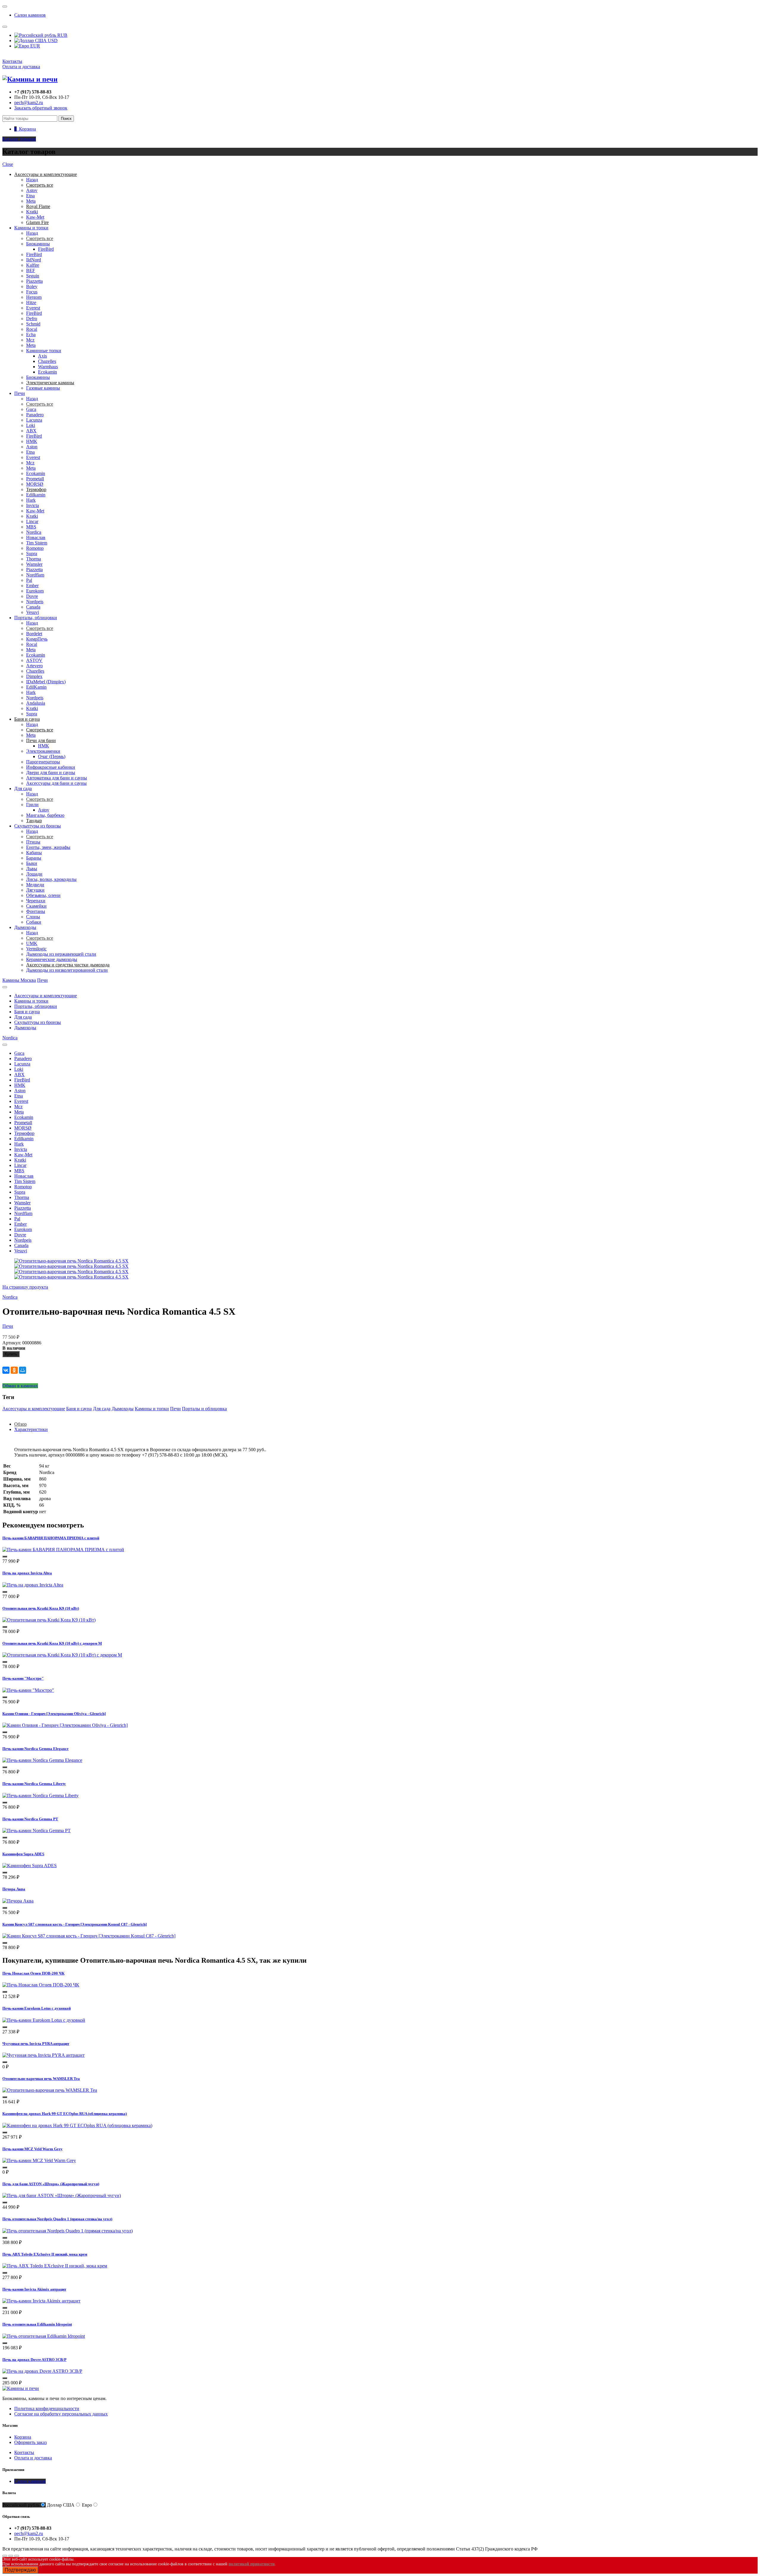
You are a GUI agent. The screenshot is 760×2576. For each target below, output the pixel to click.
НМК (32, 441)
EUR (35, 46)
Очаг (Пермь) (52, 756)
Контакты (12, 61)
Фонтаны (36, 911)
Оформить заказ (30, 2442)
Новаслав (36, 537)
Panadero (35, 415)
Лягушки (35, 890)
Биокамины (38, 244)
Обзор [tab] (20, 1424)
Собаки (34, 922)
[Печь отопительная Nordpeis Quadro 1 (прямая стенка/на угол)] (68, 2231)
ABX (31, 431)
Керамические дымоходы (52, 959)
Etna (30, 196)
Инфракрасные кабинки (51, 767)
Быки (32, 863)
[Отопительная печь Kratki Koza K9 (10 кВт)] (49, 1620)
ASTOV (34, 660)
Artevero (34, 666)
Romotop (35, 548)
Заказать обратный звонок (41, 108)
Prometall (35, 479)
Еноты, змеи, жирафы (48, 847)
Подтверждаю (20, 2570)
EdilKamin (36, 687)
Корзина (23, 2437)
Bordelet (34, 634)
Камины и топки (31, 228)
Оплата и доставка (21, 67)
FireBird (46, 249)
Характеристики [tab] (31, 1429)
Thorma (34, 559)
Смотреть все (40, 238)
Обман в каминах (20, 1386)
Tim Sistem (37, 543)
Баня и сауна (27, 1012)
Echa (31, 335)
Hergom (34, 297)
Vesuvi (33, 612)
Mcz (30, 340)
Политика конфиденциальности (47, 2409)
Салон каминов (30, 15)
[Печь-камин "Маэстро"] (28, 1690)
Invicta (33, 505)
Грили (32, 805)
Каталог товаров (19, 139)
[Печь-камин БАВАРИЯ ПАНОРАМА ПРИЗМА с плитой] (63, 1550)
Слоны (33, 917)
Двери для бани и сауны (51, 772)
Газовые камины (43, 388)
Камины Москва (19, 980)
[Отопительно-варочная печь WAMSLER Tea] (50, 2090)
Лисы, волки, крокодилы (51, 879)
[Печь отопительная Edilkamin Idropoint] (44, 2336)
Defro (32, 319)
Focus (32, 292)
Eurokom (35, 591)
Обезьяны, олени (43, 895)
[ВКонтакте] (6, 1370)
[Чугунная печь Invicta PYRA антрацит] (43, 2055)
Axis (42, 356)
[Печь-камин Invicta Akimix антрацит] (41, 2301)
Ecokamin (47, 372)
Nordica (34, 532)
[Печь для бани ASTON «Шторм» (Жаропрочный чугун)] (62, 2195)
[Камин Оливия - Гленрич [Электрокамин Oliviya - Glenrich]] (65, 1725)
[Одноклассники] (14, 1370)
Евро (87, 2505)
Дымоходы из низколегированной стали (67, 970)
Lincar (32, 521)
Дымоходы (25, 927)
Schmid (33, 324)
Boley (32, 286)
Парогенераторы (43, 762)
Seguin (33, 276)
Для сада (23, 788)
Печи (20, 393)
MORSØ (35, 484)
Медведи (35, 885)
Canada (33, 607)
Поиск (66, 119)
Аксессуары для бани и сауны (56, 783)
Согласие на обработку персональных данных (61, 2414)
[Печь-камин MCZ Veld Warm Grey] (39, 2160)
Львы (32, 869)
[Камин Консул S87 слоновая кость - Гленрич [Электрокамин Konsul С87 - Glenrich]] (89, 1936)
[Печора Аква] (18, 1901)
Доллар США (61, 2505)
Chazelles (47, 361)
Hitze (31, 302)
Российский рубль (21, 2505)
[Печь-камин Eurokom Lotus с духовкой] (44, 2020)
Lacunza (34, 420)
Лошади (34, 874)
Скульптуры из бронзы (38, 826)
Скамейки (36, 906)
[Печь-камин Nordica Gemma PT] (37, 1831)
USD (52, 41)
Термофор (24, 1133)
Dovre (32, 596)
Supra (32, 554)
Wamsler (34, 564)
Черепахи (36, 901)
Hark (31, 500)
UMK (32, 943)
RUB (62, 35)
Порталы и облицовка (204, 1409)
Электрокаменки (43, 751)
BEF (31, 270)
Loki (31, 425)
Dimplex (34, 676)
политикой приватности (252, 2564)
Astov (32, 190)
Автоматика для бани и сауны (57, 778)
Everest (33, 308)
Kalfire (33, 265)
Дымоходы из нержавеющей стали (61, 954)
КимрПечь (37, 639)
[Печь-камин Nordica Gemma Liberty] (41, 1796)
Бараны (34, 858)
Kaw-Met (35, 217)
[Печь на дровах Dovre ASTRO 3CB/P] (42, 2371)
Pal (29, 580)
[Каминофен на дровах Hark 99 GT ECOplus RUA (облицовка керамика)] (77, 2125)
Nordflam (35, 575)
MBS (31, 527)
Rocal (32, 329)
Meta (31, 201)
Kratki (32, 212)
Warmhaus (48, 367)
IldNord (34, 260)
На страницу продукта (25, 1287)
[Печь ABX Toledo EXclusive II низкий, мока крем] (55, 2266)
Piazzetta (34, 281)
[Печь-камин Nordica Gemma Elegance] (42, 1760)
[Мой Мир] (23, 1370)
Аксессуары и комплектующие (46, 996)
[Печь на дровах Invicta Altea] (33, 1585)
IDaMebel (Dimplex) (46, 682)
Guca (31, 409)
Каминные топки (44, 351)
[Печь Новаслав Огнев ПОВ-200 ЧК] (41, 1985)
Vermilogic (36, 949)
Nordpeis (35, 602)
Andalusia (36, 703)
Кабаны (34, 853)
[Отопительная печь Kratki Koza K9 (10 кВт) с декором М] (62, 1655)
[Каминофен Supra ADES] (30, 1866)
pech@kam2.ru (29, 103)
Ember (32, 586)
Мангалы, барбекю (45, 815)
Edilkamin (36, 495)
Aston (32, 447)
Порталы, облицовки (36, 618)
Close (8, 164)
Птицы (33, 842)
